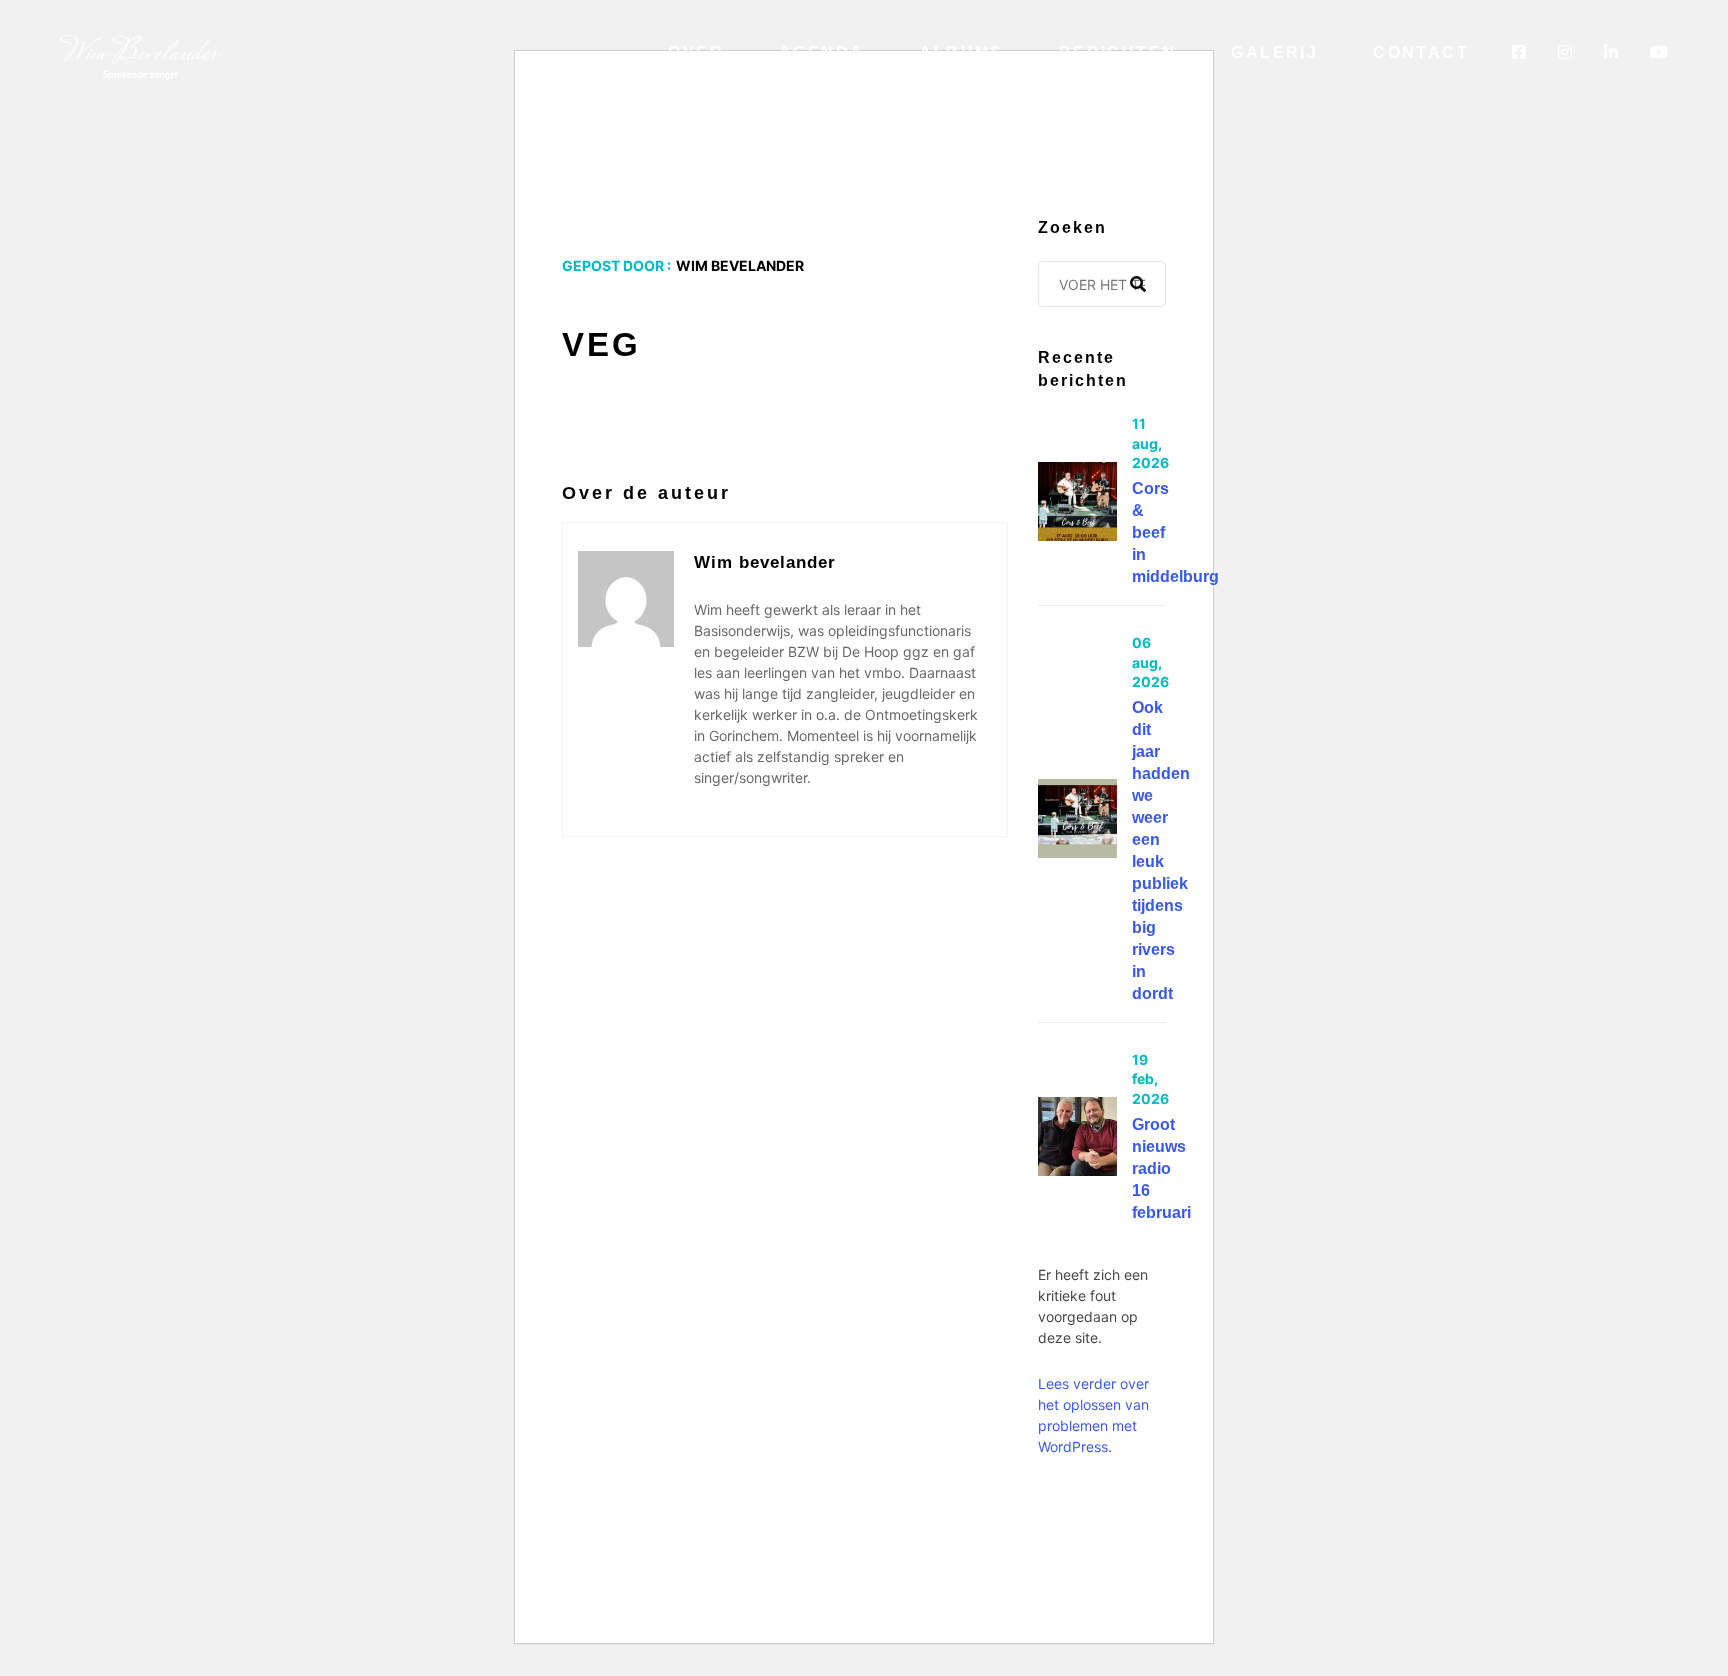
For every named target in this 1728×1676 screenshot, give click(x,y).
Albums (961, 52)
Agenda (821, 52)
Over (696, 52)
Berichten (1118, 52)
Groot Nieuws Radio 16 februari (1161, 1168)
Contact (1421, 52)
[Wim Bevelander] (140, 56)
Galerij (1274, 52)
